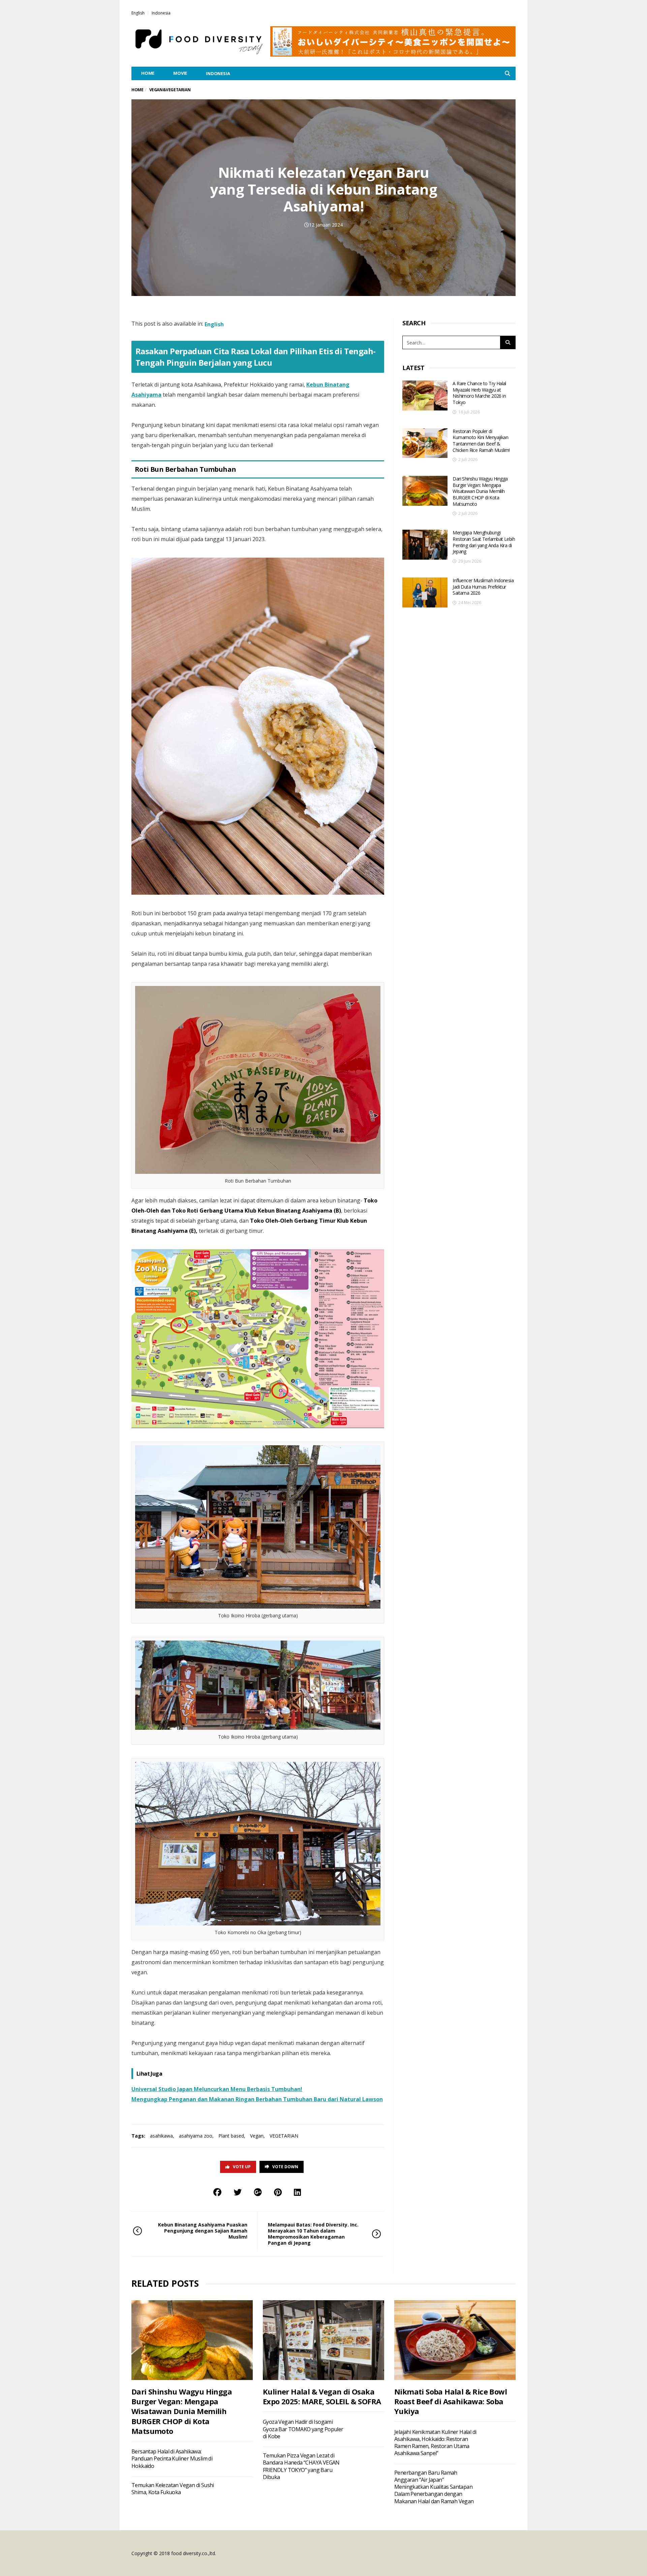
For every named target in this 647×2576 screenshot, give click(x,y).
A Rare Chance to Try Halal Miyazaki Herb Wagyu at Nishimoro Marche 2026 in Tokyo (479, 393)
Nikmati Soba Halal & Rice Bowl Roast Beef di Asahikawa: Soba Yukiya (451, 2401)
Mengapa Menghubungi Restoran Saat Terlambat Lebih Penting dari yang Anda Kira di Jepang (484, 542)
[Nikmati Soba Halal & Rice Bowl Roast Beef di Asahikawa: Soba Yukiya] (455, 2340)
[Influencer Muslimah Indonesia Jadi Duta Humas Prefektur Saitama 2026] (425, 592)
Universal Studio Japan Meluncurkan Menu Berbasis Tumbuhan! (217, 2089)
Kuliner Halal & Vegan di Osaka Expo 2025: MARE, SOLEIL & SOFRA (322, 2396)
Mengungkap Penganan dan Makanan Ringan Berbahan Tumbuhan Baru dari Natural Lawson (257, 2099)
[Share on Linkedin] (297, 2192)
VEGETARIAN (284, 2136)
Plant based (231, 2136)
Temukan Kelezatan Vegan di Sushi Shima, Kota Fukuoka (173, 2489)
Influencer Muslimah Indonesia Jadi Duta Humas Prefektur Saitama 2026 (483, 587)
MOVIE (180, 73)
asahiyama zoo (196, 2136)
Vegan (257, 2136)
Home (137, 90)
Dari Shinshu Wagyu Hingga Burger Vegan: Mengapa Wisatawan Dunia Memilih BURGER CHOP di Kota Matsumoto (480, 491)
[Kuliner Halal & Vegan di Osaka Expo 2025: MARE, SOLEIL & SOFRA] (323, 2340)
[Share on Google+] (258, 2192)
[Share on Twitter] (238, 2192)
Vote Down (285, 2167)
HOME (148, 73)
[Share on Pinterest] (278, 2192)
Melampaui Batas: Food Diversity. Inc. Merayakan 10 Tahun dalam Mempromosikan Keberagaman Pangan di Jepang (313, 2234)
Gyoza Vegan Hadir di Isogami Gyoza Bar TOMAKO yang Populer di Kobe (303, 2429)
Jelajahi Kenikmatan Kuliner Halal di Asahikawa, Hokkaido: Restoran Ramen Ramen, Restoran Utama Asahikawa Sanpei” (435, 2443)
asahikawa (161, 2136)
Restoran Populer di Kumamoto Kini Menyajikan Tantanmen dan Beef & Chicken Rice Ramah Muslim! (481, 441)
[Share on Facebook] (217, 2192)
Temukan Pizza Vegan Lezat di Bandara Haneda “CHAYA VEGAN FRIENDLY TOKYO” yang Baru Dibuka (301, 2466)
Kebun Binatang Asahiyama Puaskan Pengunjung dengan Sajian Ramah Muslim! (203, 2231)
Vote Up (242, 2167)
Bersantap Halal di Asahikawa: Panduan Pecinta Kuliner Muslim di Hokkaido (172, 2459)
